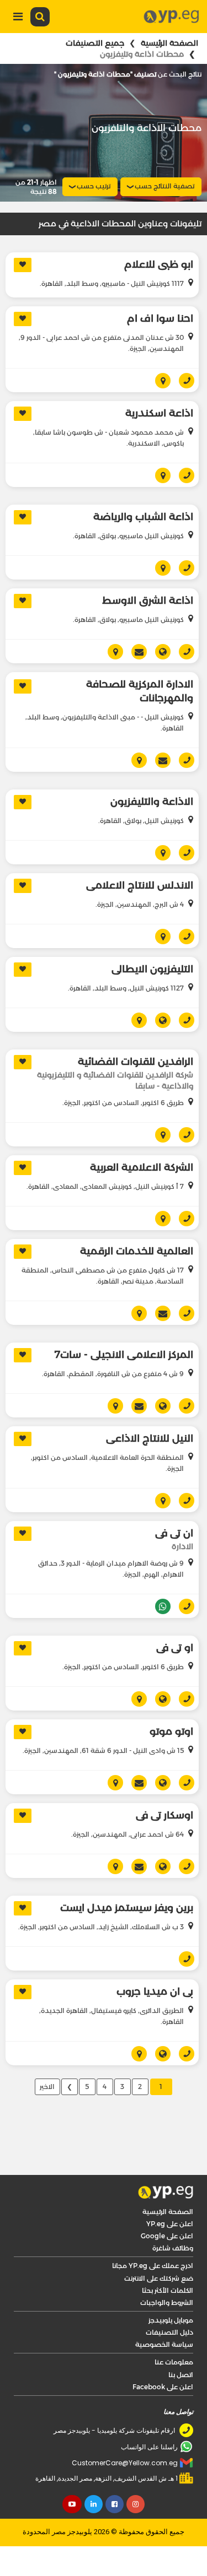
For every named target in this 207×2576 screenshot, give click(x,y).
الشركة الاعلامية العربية (142, 1167)
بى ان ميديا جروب (155, 1991)
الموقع (159, 652)
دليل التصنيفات (169, 2332)
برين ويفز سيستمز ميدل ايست (127, 1908)
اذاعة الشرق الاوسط (148, 600)
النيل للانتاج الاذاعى (150, 1438)
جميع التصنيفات (95, 43)
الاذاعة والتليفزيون (152, 802)
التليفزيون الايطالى (152, 969)
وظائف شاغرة (173, 2248)
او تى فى (175, 1648)
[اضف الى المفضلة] (23, 265)
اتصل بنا (181, 2375)
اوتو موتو (171, 1731)
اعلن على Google (167, 2236)
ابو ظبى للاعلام (159, 264)
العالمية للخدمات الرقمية (137, 1251)
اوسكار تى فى (164, 1815)
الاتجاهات (159, 381)
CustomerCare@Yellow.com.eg (125, 2463)
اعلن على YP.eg (170, 2224)
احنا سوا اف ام (160, 318)
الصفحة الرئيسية (169, 43)
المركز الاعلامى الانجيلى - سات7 (124, 1355)
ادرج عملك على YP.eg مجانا (153, 2266)
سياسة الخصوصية (164, 2344)
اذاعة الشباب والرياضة (143, 517)
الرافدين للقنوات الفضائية (136, 1062)
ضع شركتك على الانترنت (159, 2278)
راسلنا (135, 652)
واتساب (159, 1606)
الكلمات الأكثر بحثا (168, 2290)
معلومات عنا (174, 2362)
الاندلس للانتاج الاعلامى (140, 885)
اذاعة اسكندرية (159, 413)
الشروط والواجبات (167, 2302)
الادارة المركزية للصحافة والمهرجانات (140, 691)
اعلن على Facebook (163, 2387)
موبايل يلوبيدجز (171, 2320)
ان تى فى (174, 1533)
